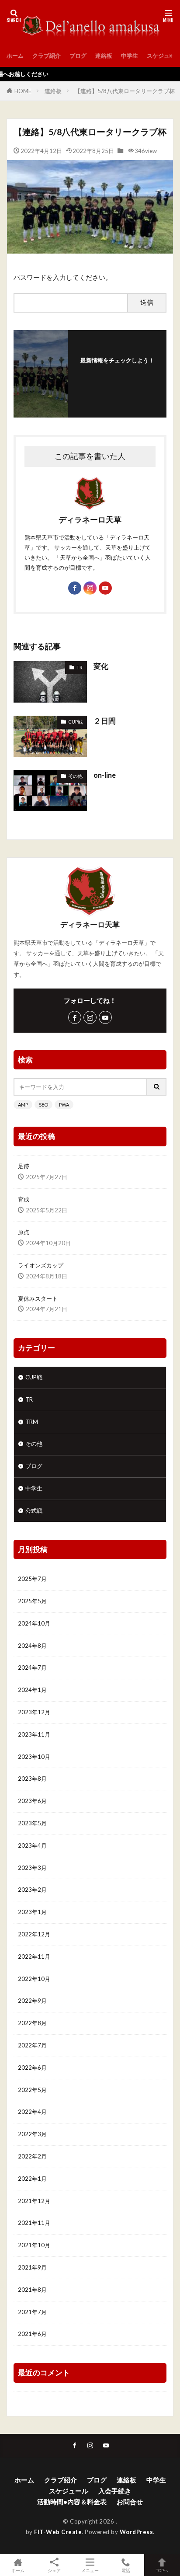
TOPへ (162, 2570)
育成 (24, 1199)
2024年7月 (32, 1667)
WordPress (137, 2532)
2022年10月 (34, 1979)
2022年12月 (34, 1934)
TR (80, 667)
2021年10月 (34, 2245)
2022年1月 (32, 2179)
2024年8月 (32, 1646)
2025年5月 (32, 1601)
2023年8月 (32, 1779)
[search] (157, 1087)
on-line (105, 775)
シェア (54, 2570)
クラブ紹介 (47, 56)
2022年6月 (32, 2068)
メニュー (90, 2570)
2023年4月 (32, 1845)
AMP (23, 1105)
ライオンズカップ (41, 1265)
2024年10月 (34, 1623)
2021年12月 (34, 2201)
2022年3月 (32, 2134)
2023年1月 (32, 1912)
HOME (23, 91)
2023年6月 (32, 1801)
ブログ (78, 56)
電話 (126, 2570)
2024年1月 (32, 1690)
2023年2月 (32, 1890)
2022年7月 (32, 2045)
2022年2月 (32, 2156)
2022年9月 (32, 2001)
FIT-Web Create (58, 2532)
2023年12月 (34, 1712)
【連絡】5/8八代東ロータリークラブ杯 (125, 91)
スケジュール (69, 2491)
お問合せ (130, 2502)
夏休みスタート (38, 1298)
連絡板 (104, 56)
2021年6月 (32, 2334)
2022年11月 (34, 1956)
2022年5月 (32, 2090)
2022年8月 (32, 2023)
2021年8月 (32, 2290)
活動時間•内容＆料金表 (72, 2502)
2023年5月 (32, 1823)
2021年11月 (34, 2223)
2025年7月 (32, 1579)
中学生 (130, 56)
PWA (64, 1105)
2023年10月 (34, 1757)
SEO (43, 1105)
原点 (24, 1232)
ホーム (15, 56)
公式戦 (34, 1511)
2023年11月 (34, 1734)
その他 (75, 776)
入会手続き (115, 2491)
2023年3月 (32, 1868)
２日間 (105, 721)
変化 (101, 666)
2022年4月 (32, 2112)
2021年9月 (32, 2267)
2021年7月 (32, 2312)
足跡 (24, 1166)
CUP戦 (75, 722)
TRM (32, 1422)
